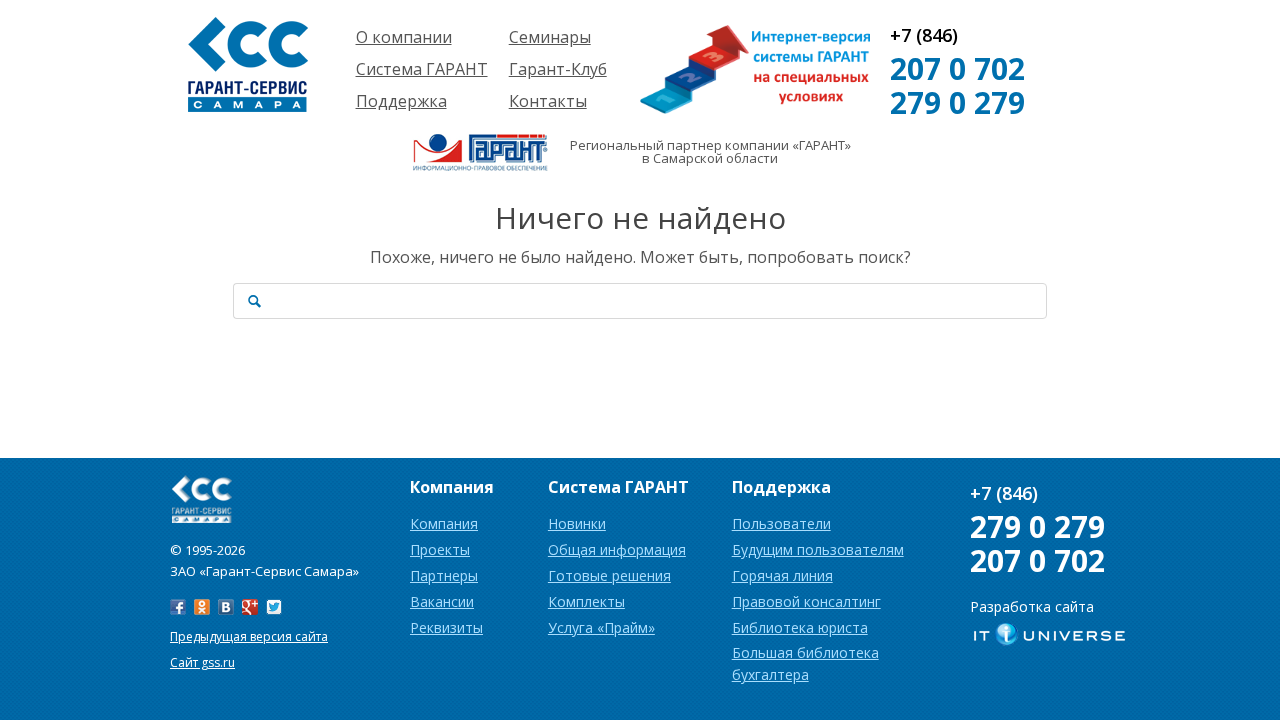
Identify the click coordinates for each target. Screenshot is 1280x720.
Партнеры (444, 575)
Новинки (577, 523)
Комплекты (586, 601)
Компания (444, 523)
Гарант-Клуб (558, 69)
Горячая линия (782, 575)
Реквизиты (446, 627)
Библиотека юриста (800, 627)
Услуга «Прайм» (601, 627)
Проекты (440, 549)
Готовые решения (609, 575)
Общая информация (617, 549)
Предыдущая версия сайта (249, 636)
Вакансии (442, 601)
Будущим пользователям (818, 549)
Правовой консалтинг (806, 601)
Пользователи (781, 523)
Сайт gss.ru (202, 662)
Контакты (548, 101)
